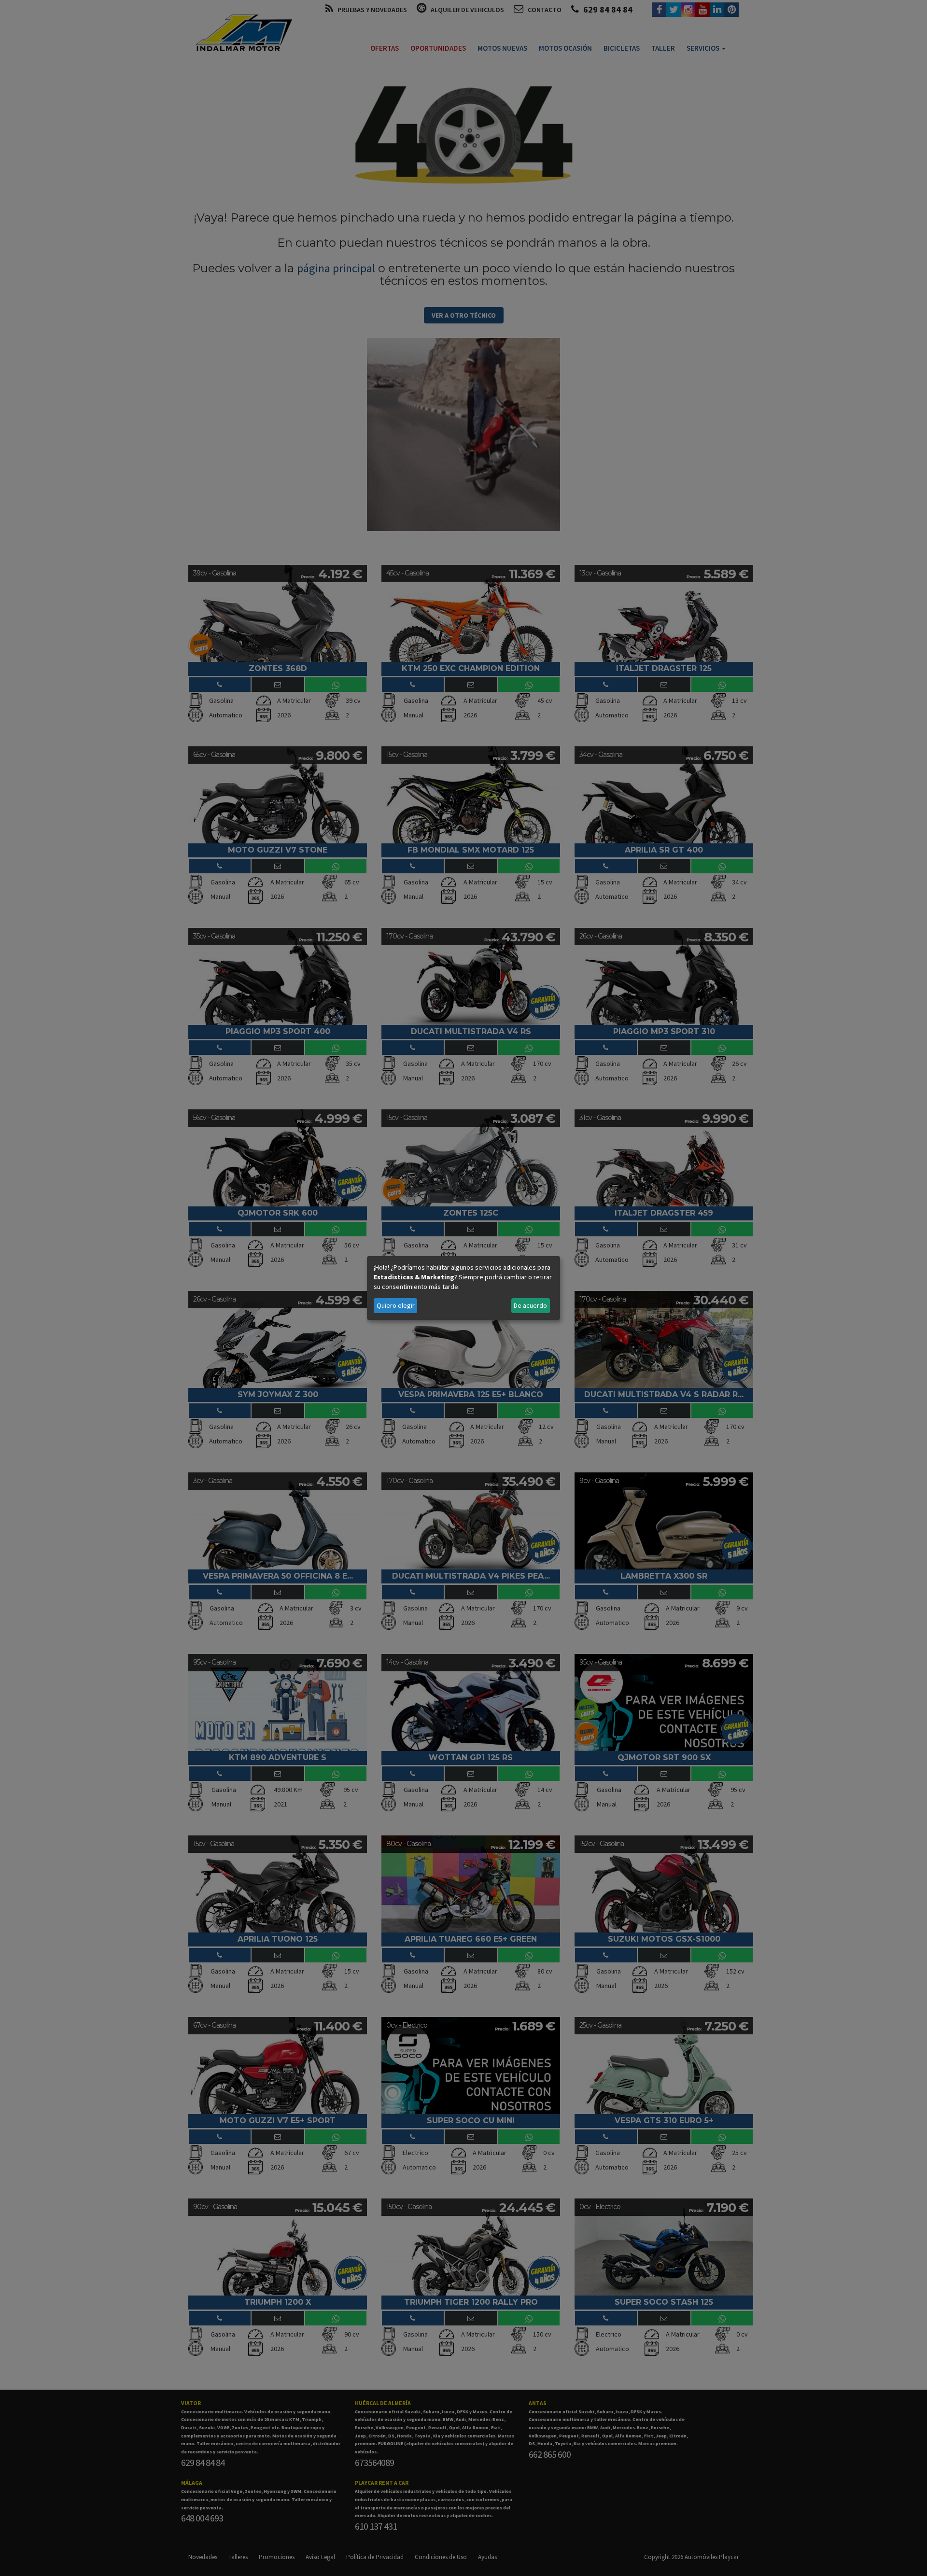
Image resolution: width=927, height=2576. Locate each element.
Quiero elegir (396, 1305)
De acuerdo (530, 1305)
